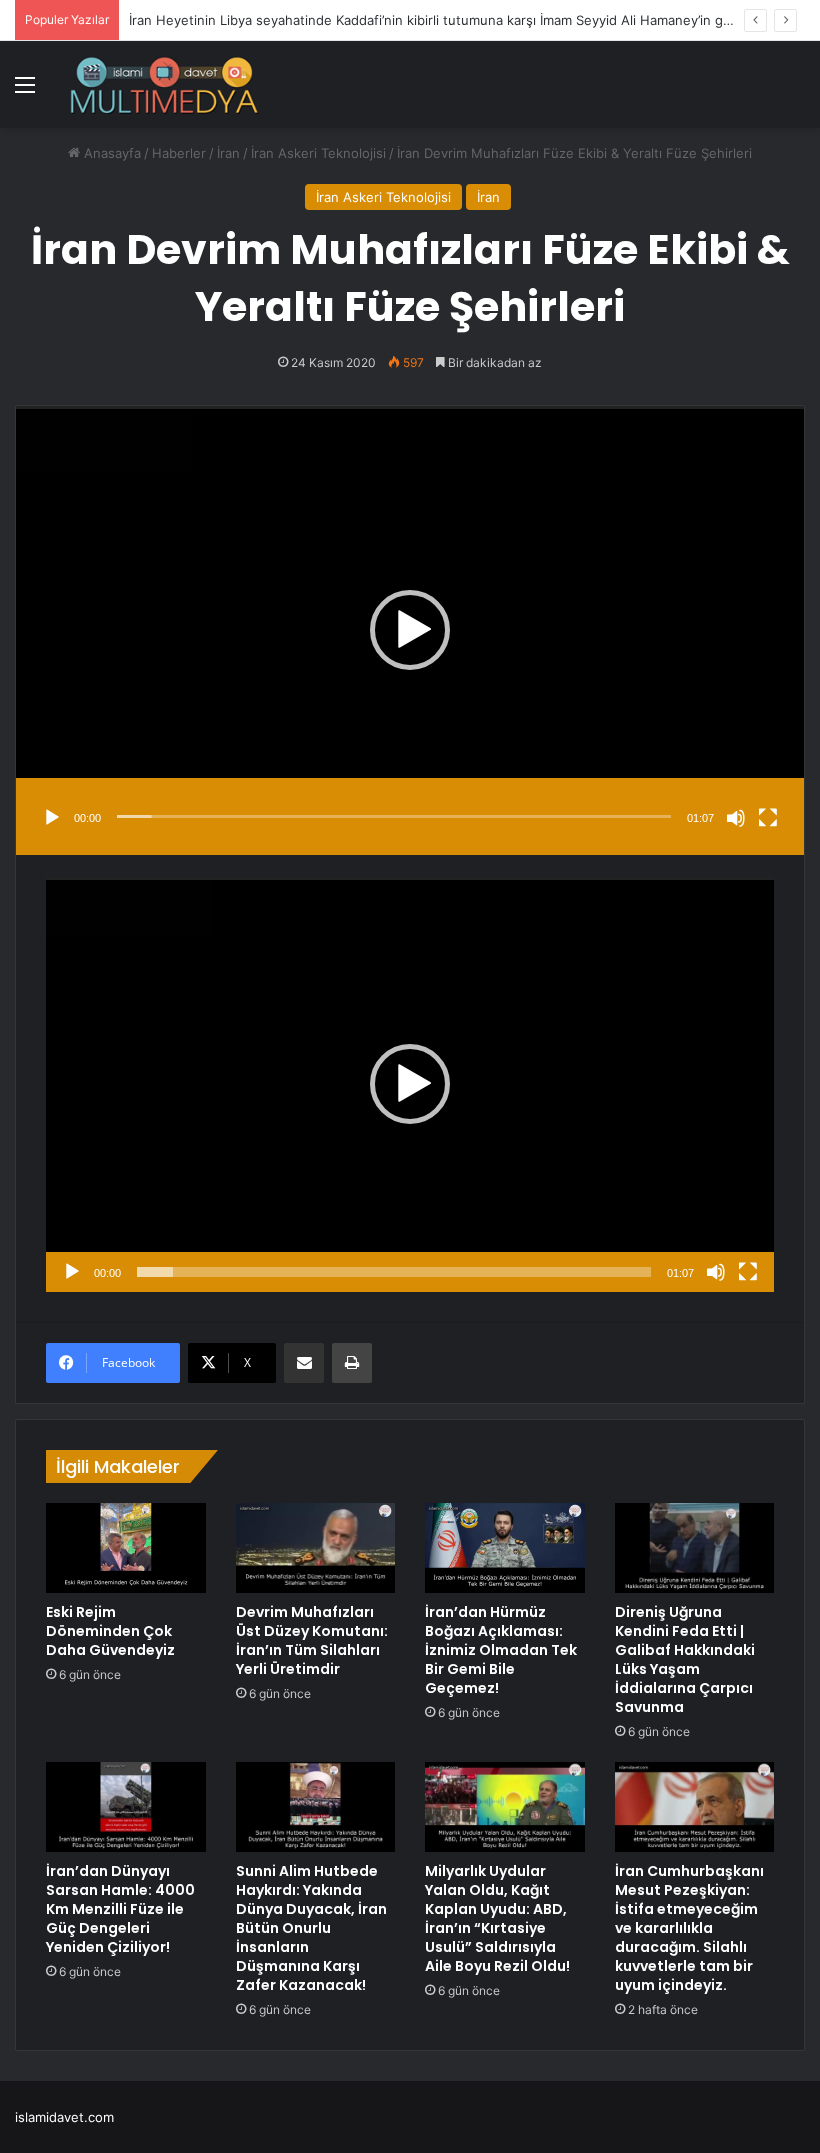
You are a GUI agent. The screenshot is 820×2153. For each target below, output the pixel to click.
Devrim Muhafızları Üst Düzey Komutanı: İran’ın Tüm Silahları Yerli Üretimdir (312, 1640)
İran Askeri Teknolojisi (318, 153)
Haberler (179, 153)
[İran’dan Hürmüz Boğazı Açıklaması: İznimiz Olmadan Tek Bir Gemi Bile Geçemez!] (505, 1548)
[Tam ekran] (768, 818)
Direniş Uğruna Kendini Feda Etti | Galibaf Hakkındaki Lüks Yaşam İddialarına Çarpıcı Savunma (685, 1659)
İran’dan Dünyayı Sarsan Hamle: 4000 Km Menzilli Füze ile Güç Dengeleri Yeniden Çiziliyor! (120, 1909)
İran (228, 153)
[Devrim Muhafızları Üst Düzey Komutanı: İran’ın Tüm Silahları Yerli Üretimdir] (316, 1548)
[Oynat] (52, 818)
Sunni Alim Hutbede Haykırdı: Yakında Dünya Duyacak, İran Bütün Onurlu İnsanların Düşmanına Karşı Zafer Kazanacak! (311, 1928)
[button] (410, 630)
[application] (410, 630)
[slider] (394, 816)
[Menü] (25, 91)
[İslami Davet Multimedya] (164, 84)
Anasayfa (110, 153)
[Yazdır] (352, 1363)
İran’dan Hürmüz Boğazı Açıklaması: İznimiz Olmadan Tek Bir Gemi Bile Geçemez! (501, 1650)
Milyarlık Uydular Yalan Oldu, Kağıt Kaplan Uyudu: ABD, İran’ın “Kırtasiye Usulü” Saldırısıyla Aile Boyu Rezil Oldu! (497, 1918)
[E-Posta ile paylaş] (304, 1363)
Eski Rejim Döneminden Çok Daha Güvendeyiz (110, 1631)
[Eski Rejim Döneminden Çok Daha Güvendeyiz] (126, 1548)
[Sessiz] (736, 818)
